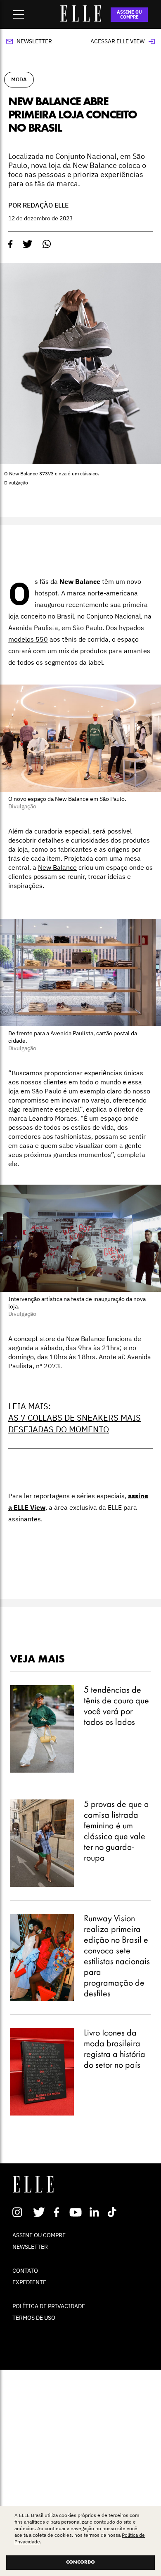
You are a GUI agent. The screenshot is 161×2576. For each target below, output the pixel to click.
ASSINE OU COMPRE (129, 14)
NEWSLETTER (30, 2247)
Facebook (58, 2212)
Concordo (80, 2562)
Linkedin (95, 2212)
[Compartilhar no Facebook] (11, 244)
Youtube (77, 2212)
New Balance (57, 867)
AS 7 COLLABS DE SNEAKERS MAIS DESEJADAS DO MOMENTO (75, 1423)
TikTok (114, 2212)
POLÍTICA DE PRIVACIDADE (49, 2306)
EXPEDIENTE (29, 2282)
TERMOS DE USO (34, 2318)
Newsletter (34, 41)
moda (19, 79)
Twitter (39, 2212)
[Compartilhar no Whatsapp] (47, 244)
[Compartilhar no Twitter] (28, 244)
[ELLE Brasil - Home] (80, 19)
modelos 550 (28, 639)
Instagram (21, 2212)
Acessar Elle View (117, 41)
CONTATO (25, 2271)
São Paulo (47, 1091)
